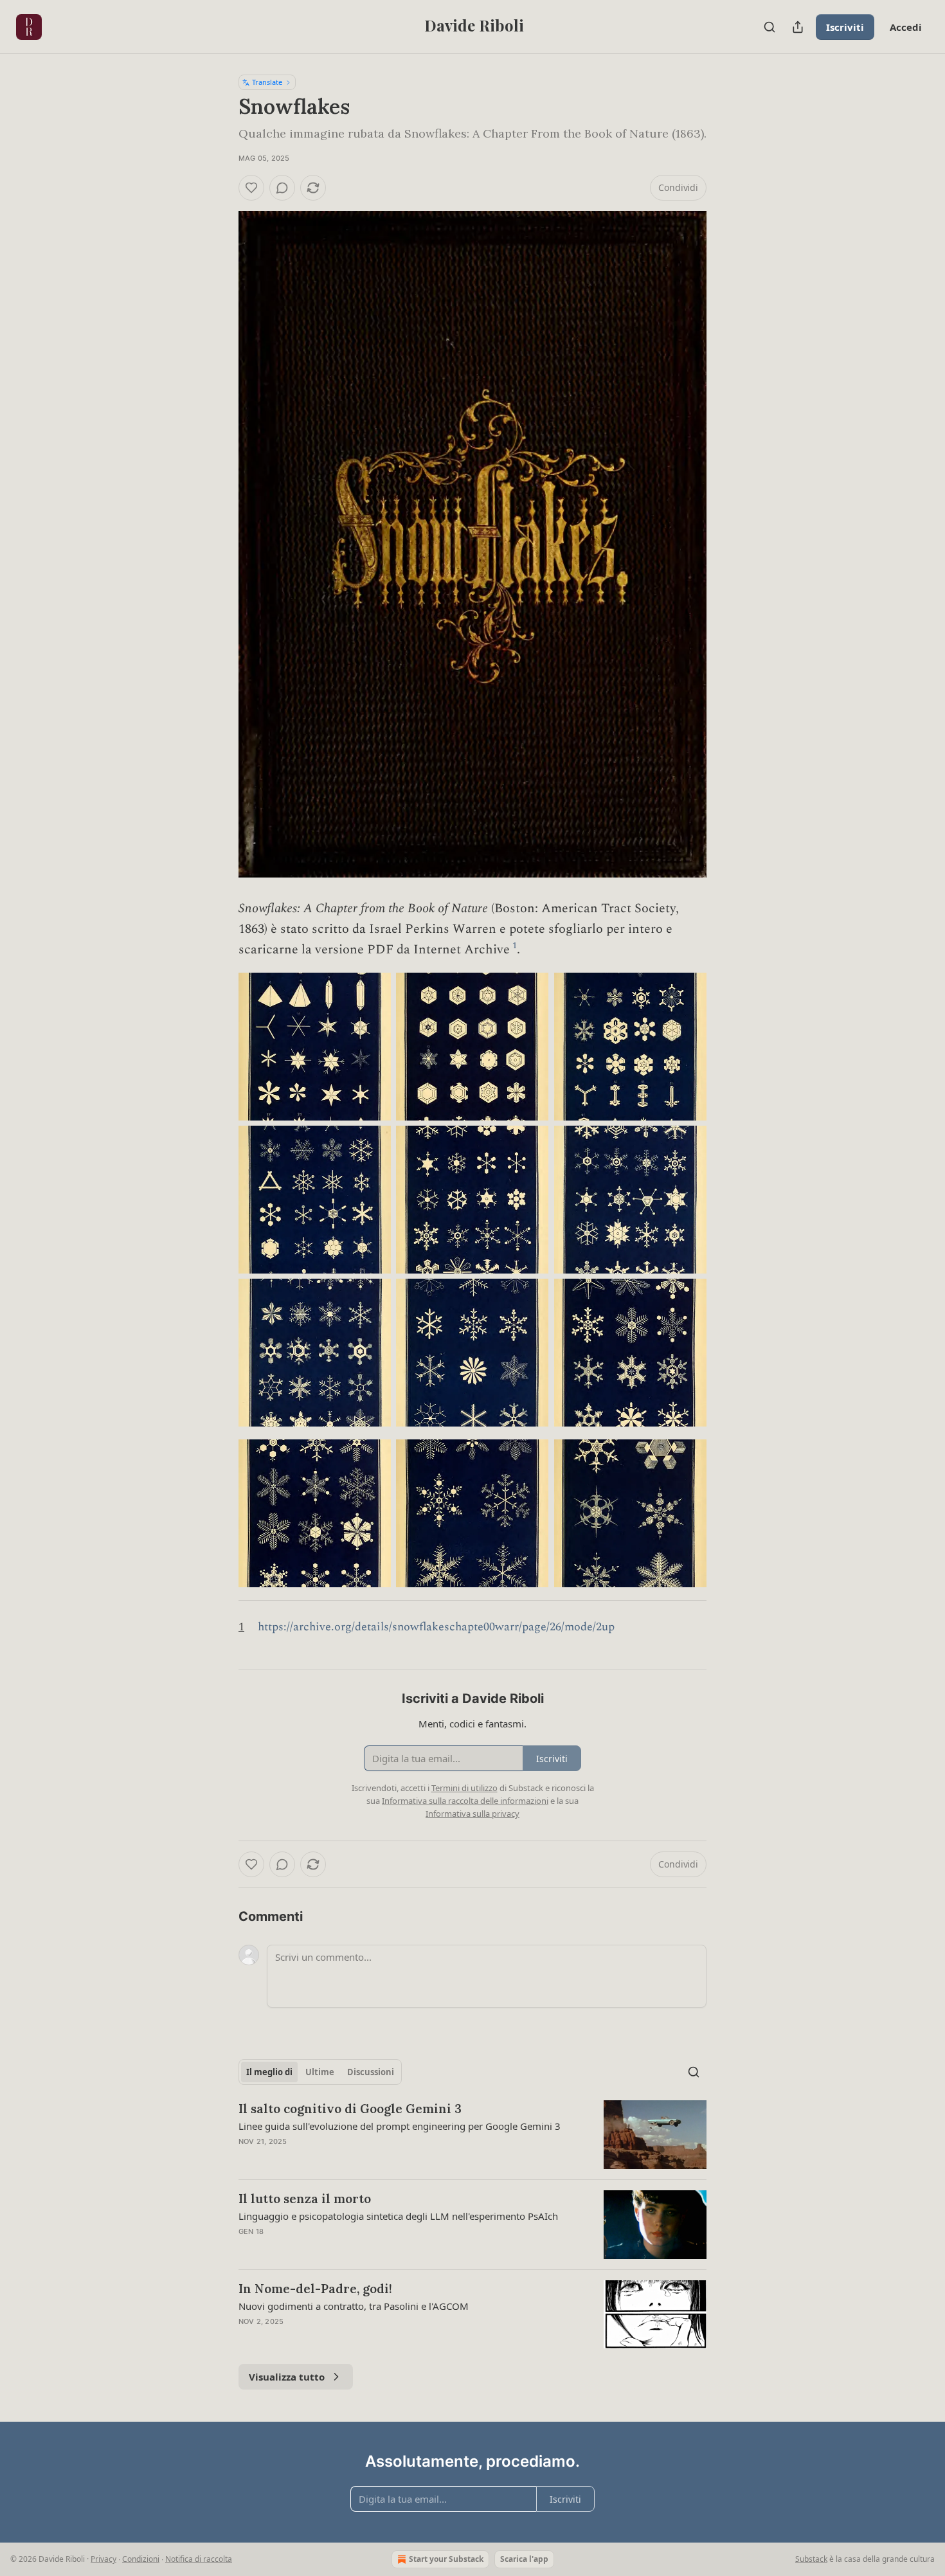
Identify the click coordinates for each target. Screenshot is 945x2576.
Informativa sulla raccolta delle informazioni (465, 1801)
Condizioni (141, 2559)
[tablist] (320, 2072)
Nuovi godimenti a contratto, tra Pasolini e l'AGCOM (354, 2306)
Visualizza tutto (287, 2377)
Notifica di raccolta (199, 2559)
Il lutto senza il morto (305, 2199)
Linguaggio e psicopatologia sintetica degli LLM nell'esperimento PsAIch (398, 2216)
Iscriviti (845, 27)
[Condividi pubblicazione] (798, 27)
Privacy (104, 2559)
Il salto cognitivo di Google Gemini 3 (350, 2109)
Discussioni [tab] (371, 2072)
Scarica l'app (524, 2559)
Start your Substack (446, 2559)
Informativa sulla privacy (473, 1814)
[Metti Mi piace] (251, 188)
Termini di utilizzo (464, 1788)
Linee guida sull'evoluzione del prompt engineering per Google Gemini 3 (400, 2126)
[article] (473, 2135)
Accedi (906, 27)
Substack (811, 2559)
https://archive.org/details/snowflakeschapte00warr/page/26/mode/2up (436, 1627)
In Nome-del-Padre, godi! (315, 2289)
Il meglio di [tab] (269, 2072)
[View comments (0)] (282, 188)
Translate (267, 82)
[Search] (770, 27)
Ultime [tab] (320, 2072)
